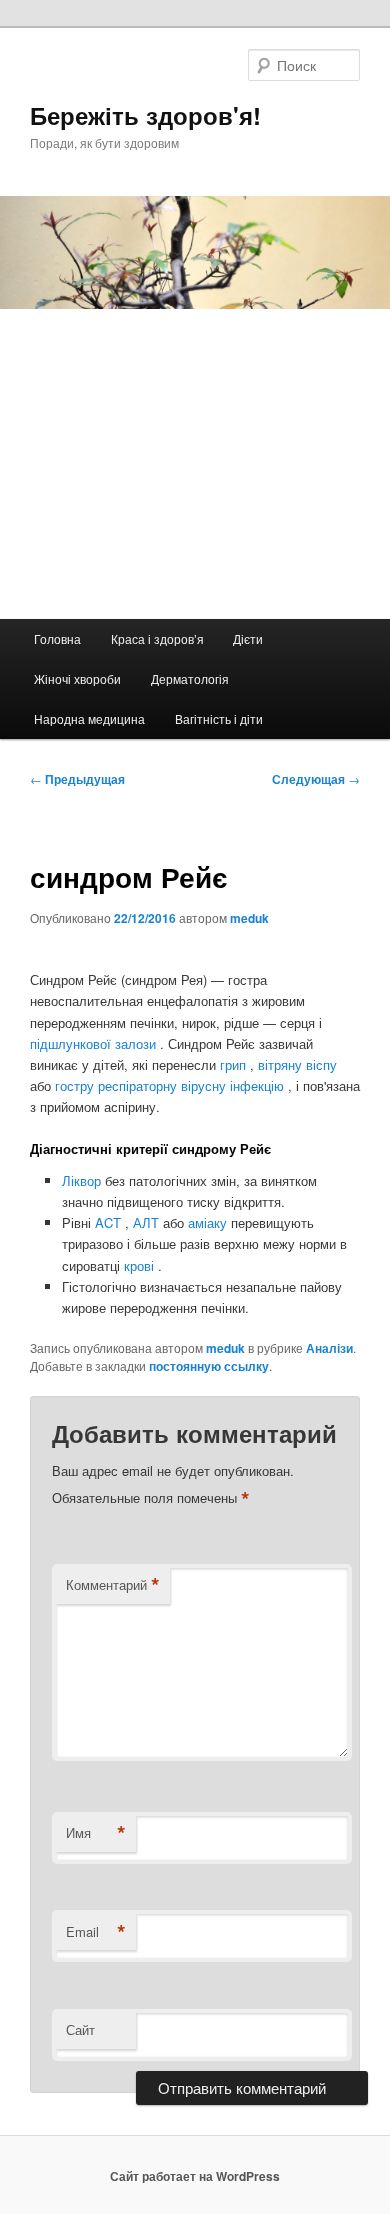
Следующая (316, 779)
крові (141, 1265)
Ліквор (83, 1180)
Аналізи (329, 1348)
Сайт (80, 2029)
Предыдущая (77, 779)
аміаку (209, 1222)
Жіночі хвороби (77, 678)
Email (96, 1932)
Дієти (248, 638)
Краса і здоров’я (157, 638)
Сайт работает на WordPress (195, 2176)
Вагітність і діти (219, 718)
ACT (110, 1222)
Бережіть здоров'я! (145, 115)
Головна (57, 638)
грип (235, 1064)
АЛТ (148, 1222)
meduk (249, 918)
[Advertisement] (195, 464)
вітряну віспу (297, 1064)
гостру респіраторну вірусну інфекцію (171, 1085)
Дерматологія (190, 678)
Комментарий (113, 1585)
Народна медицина (89, 718)
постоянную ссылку (209, 1366)
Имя (96, 1833)
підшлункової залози (95, 1043)
